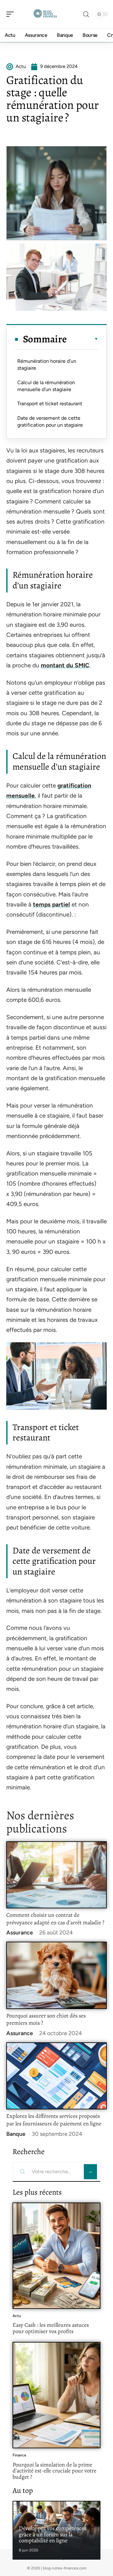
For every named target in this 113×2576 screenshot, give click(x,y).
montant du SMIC (65, 665)
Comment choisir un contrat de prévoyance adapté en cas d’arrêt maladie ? (55, 1919)
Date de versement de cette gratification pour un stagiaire (50, 421)
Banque (16, 2134)
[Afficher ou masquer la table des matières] (83, 339)
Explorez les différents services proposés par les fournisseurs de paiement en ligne (54, 2120)
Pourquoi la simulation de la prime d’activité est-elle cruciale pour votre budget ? (54, 2471)
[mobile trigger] (12, 14)
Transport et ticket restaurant (50, 404)
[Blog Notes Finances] (45, 14)
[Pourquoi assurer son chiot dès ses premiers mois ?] (56, 1975)
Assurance (20, 1933)
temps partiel (51, 904)
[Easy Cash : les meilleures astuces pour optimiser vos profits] (56, 2256)
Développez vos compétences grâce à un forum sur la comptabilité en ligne (53, 2534)
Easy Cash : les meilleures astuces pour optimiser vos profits (51, 2328)
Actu (17, 2316)
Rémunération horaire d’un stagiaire (47, 365)
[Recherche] (86, 14)
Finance (19, 2455)
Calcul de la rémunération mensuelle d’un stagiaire (46, 386)
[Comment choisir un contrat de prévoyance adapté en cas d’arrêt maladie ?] (56, 1875)
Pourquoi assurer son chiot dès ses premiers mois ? (46, 2019)
